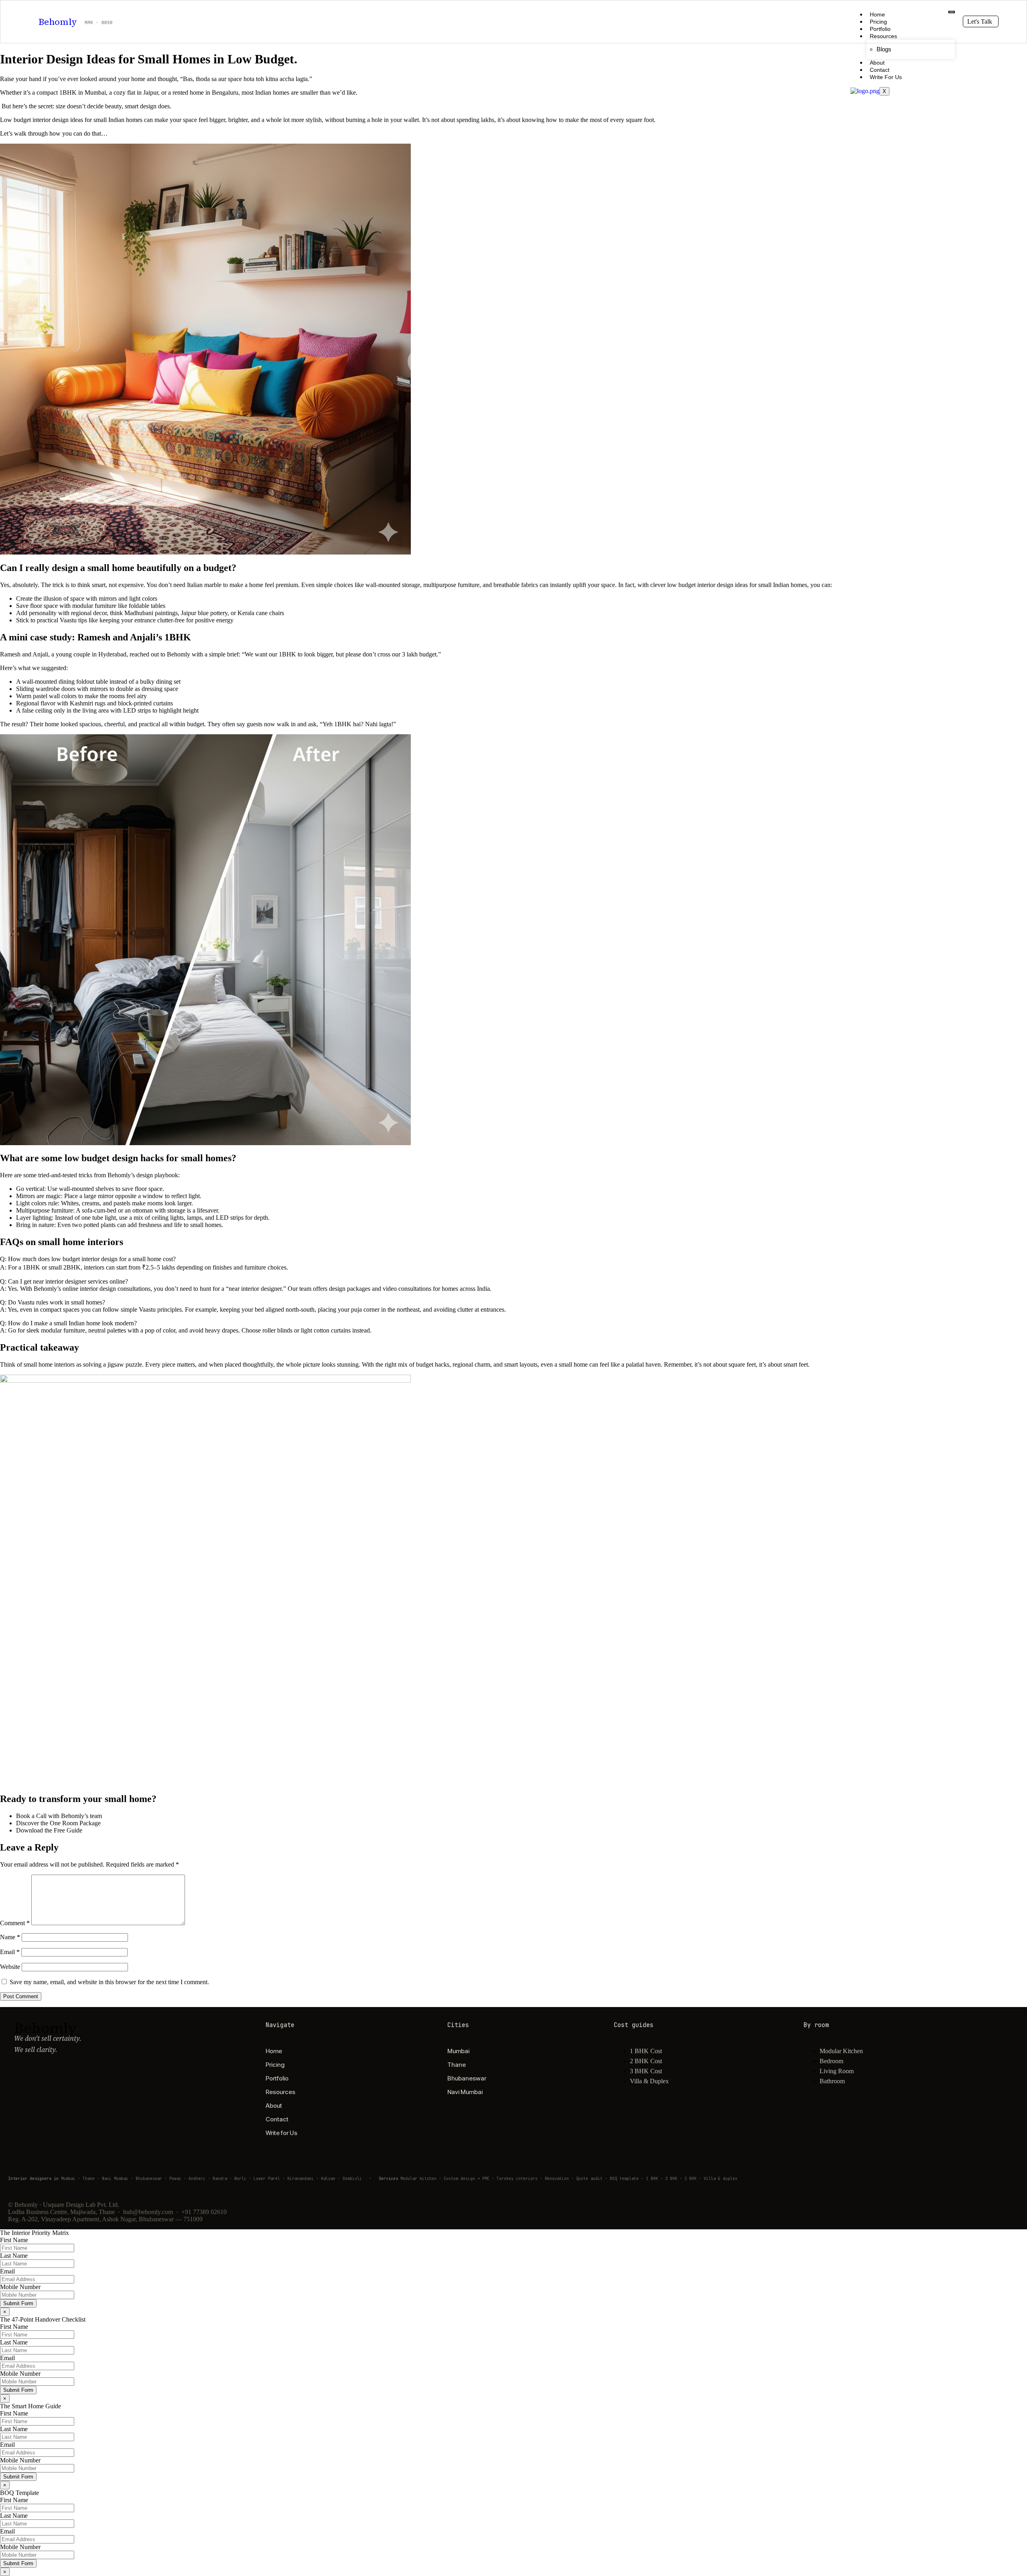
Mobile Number (20, 2287)
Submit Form (18, 2303)
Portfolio (880, 29)
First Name (14, 2240)
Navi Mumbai (465, 2092)
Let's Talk (980, 21)
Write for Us (886, 77)
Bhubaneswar (467, 2078)
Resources (883, 36)
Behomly (58, 22)
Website (10, 1967)
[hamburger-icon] (952, 12)
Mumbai (458, 2051)
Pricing (878, 22)
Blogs (884, 49)
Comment (15, 1923)
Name (10, 1937)
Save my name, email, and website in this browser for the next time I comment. (109, 1982)
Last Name (14, 2256)
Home (877, 14)
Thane (457, 2065)
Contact (880, 70)
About (877, 63)
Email (10, 1952)
